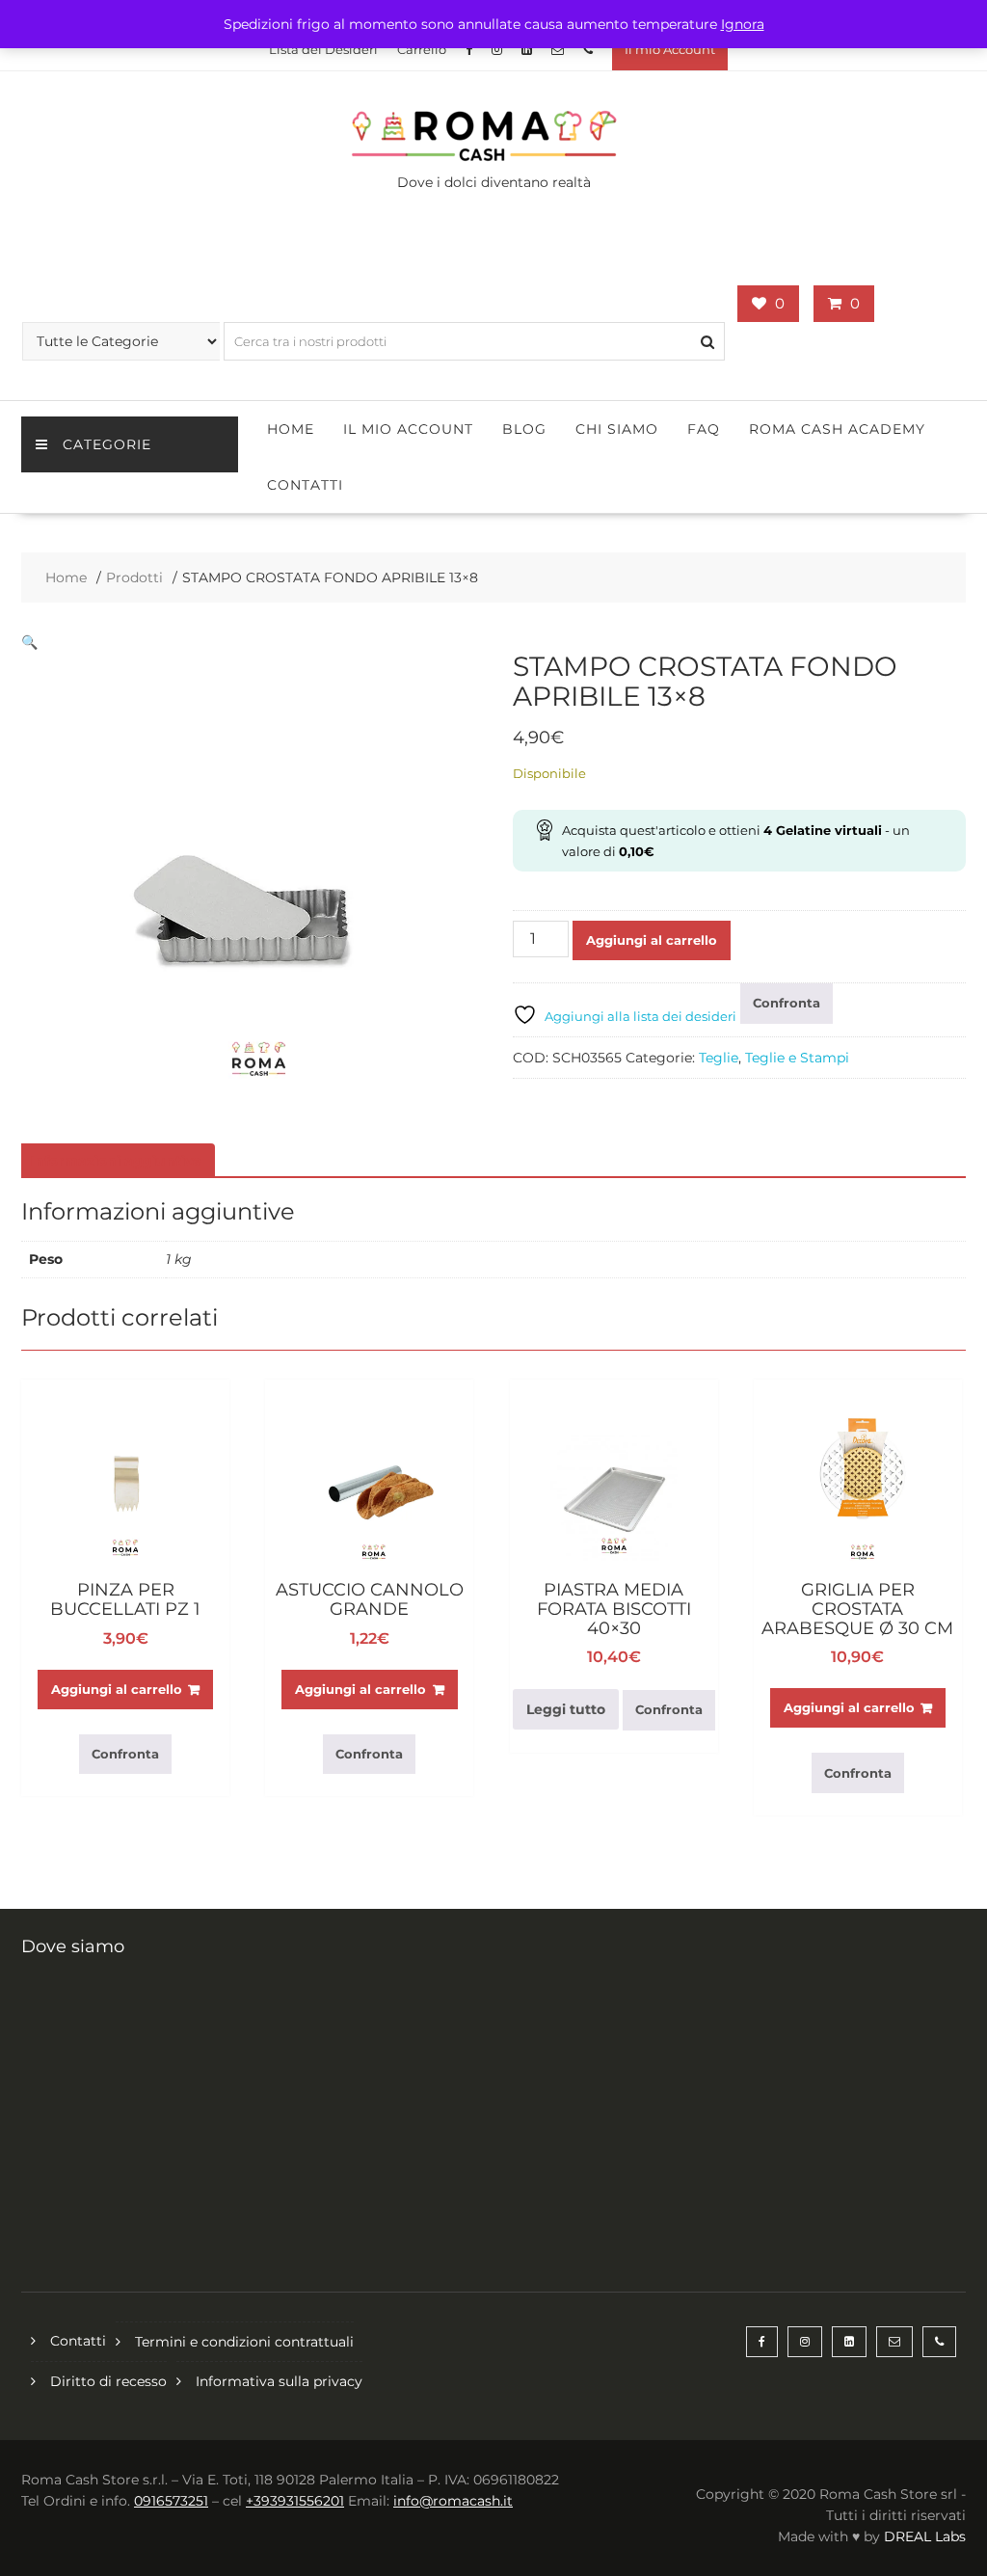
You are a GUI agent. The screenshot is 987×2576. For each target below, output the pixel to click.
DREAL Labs (925, 2536)
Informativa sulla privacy (279, 2381)
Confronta (787, 1003)
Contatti (305, 485)
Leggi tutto (566, 1709)
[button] (29, 642)
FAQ (704, 429)
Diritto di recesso (108, 2381)
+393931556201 (295, 2501)
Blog (524, 429)
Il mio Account (670, 49)
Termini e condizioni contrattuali (244, 2342)
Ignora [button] (743, 24)
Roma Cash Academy (837, 429)
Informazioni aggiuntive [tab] (116, 1161)
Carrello (422, 49)
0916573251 (171, 2501)
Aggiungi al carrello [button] (117, 1689)
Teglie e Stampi (797, 1058)
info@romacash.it (453, 2501)
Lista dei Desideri (323, 49)
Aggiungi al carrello (652, 940)
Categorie (107, 444)
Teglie (719, 1058)
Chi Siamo (617, 429)
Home (291, 429)
